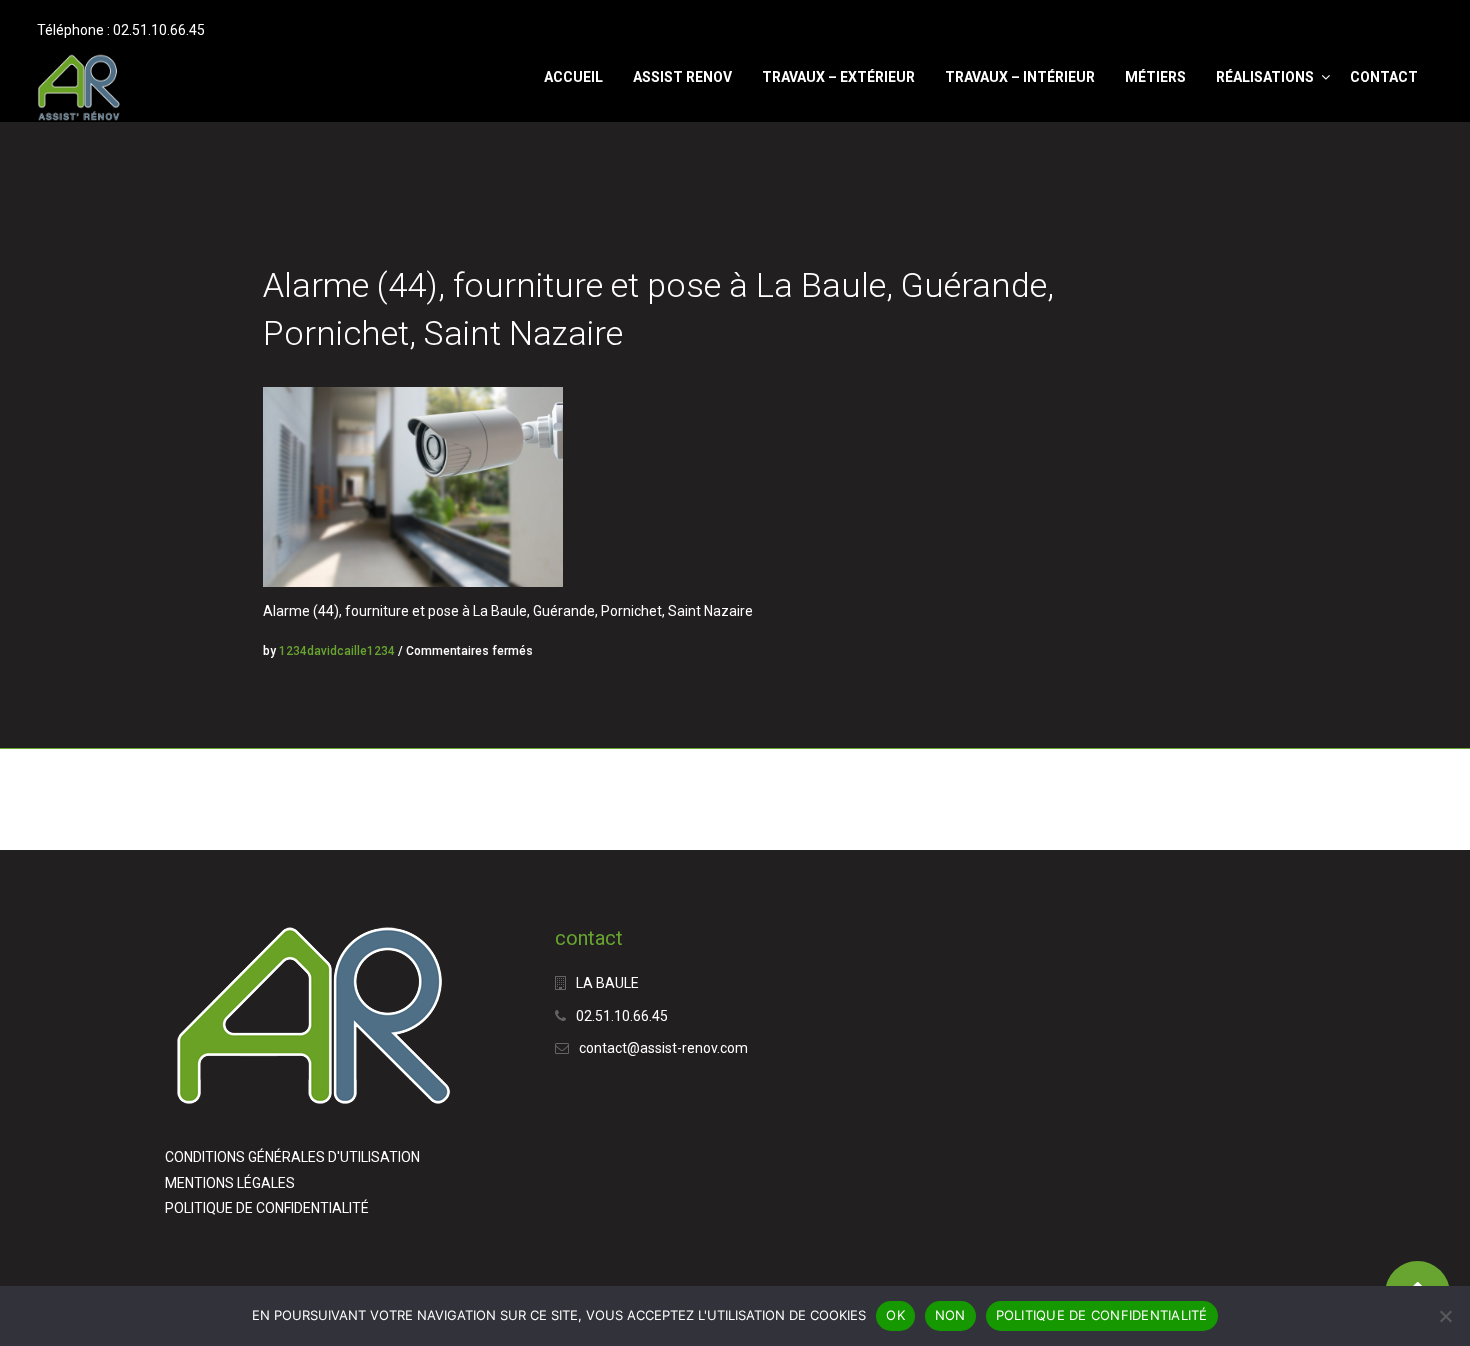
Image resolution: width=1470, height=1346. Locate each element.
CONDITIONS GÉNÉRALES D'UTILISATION (292, 1157)
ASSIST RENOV (682, 77)
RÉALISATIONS (1265, 77)
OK (895, 1315)
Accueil (573, 77)
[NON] (1445, 1316)
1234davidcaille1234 (337, 651)
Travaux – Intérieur (1020, 77)
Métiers (1155, 77)
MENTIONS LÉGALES (230, 1183)
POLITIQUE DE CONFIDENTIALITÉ (267, 1208)
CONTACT (1384, 77)
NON (950, 1315)
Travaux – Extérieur (838, 77)
